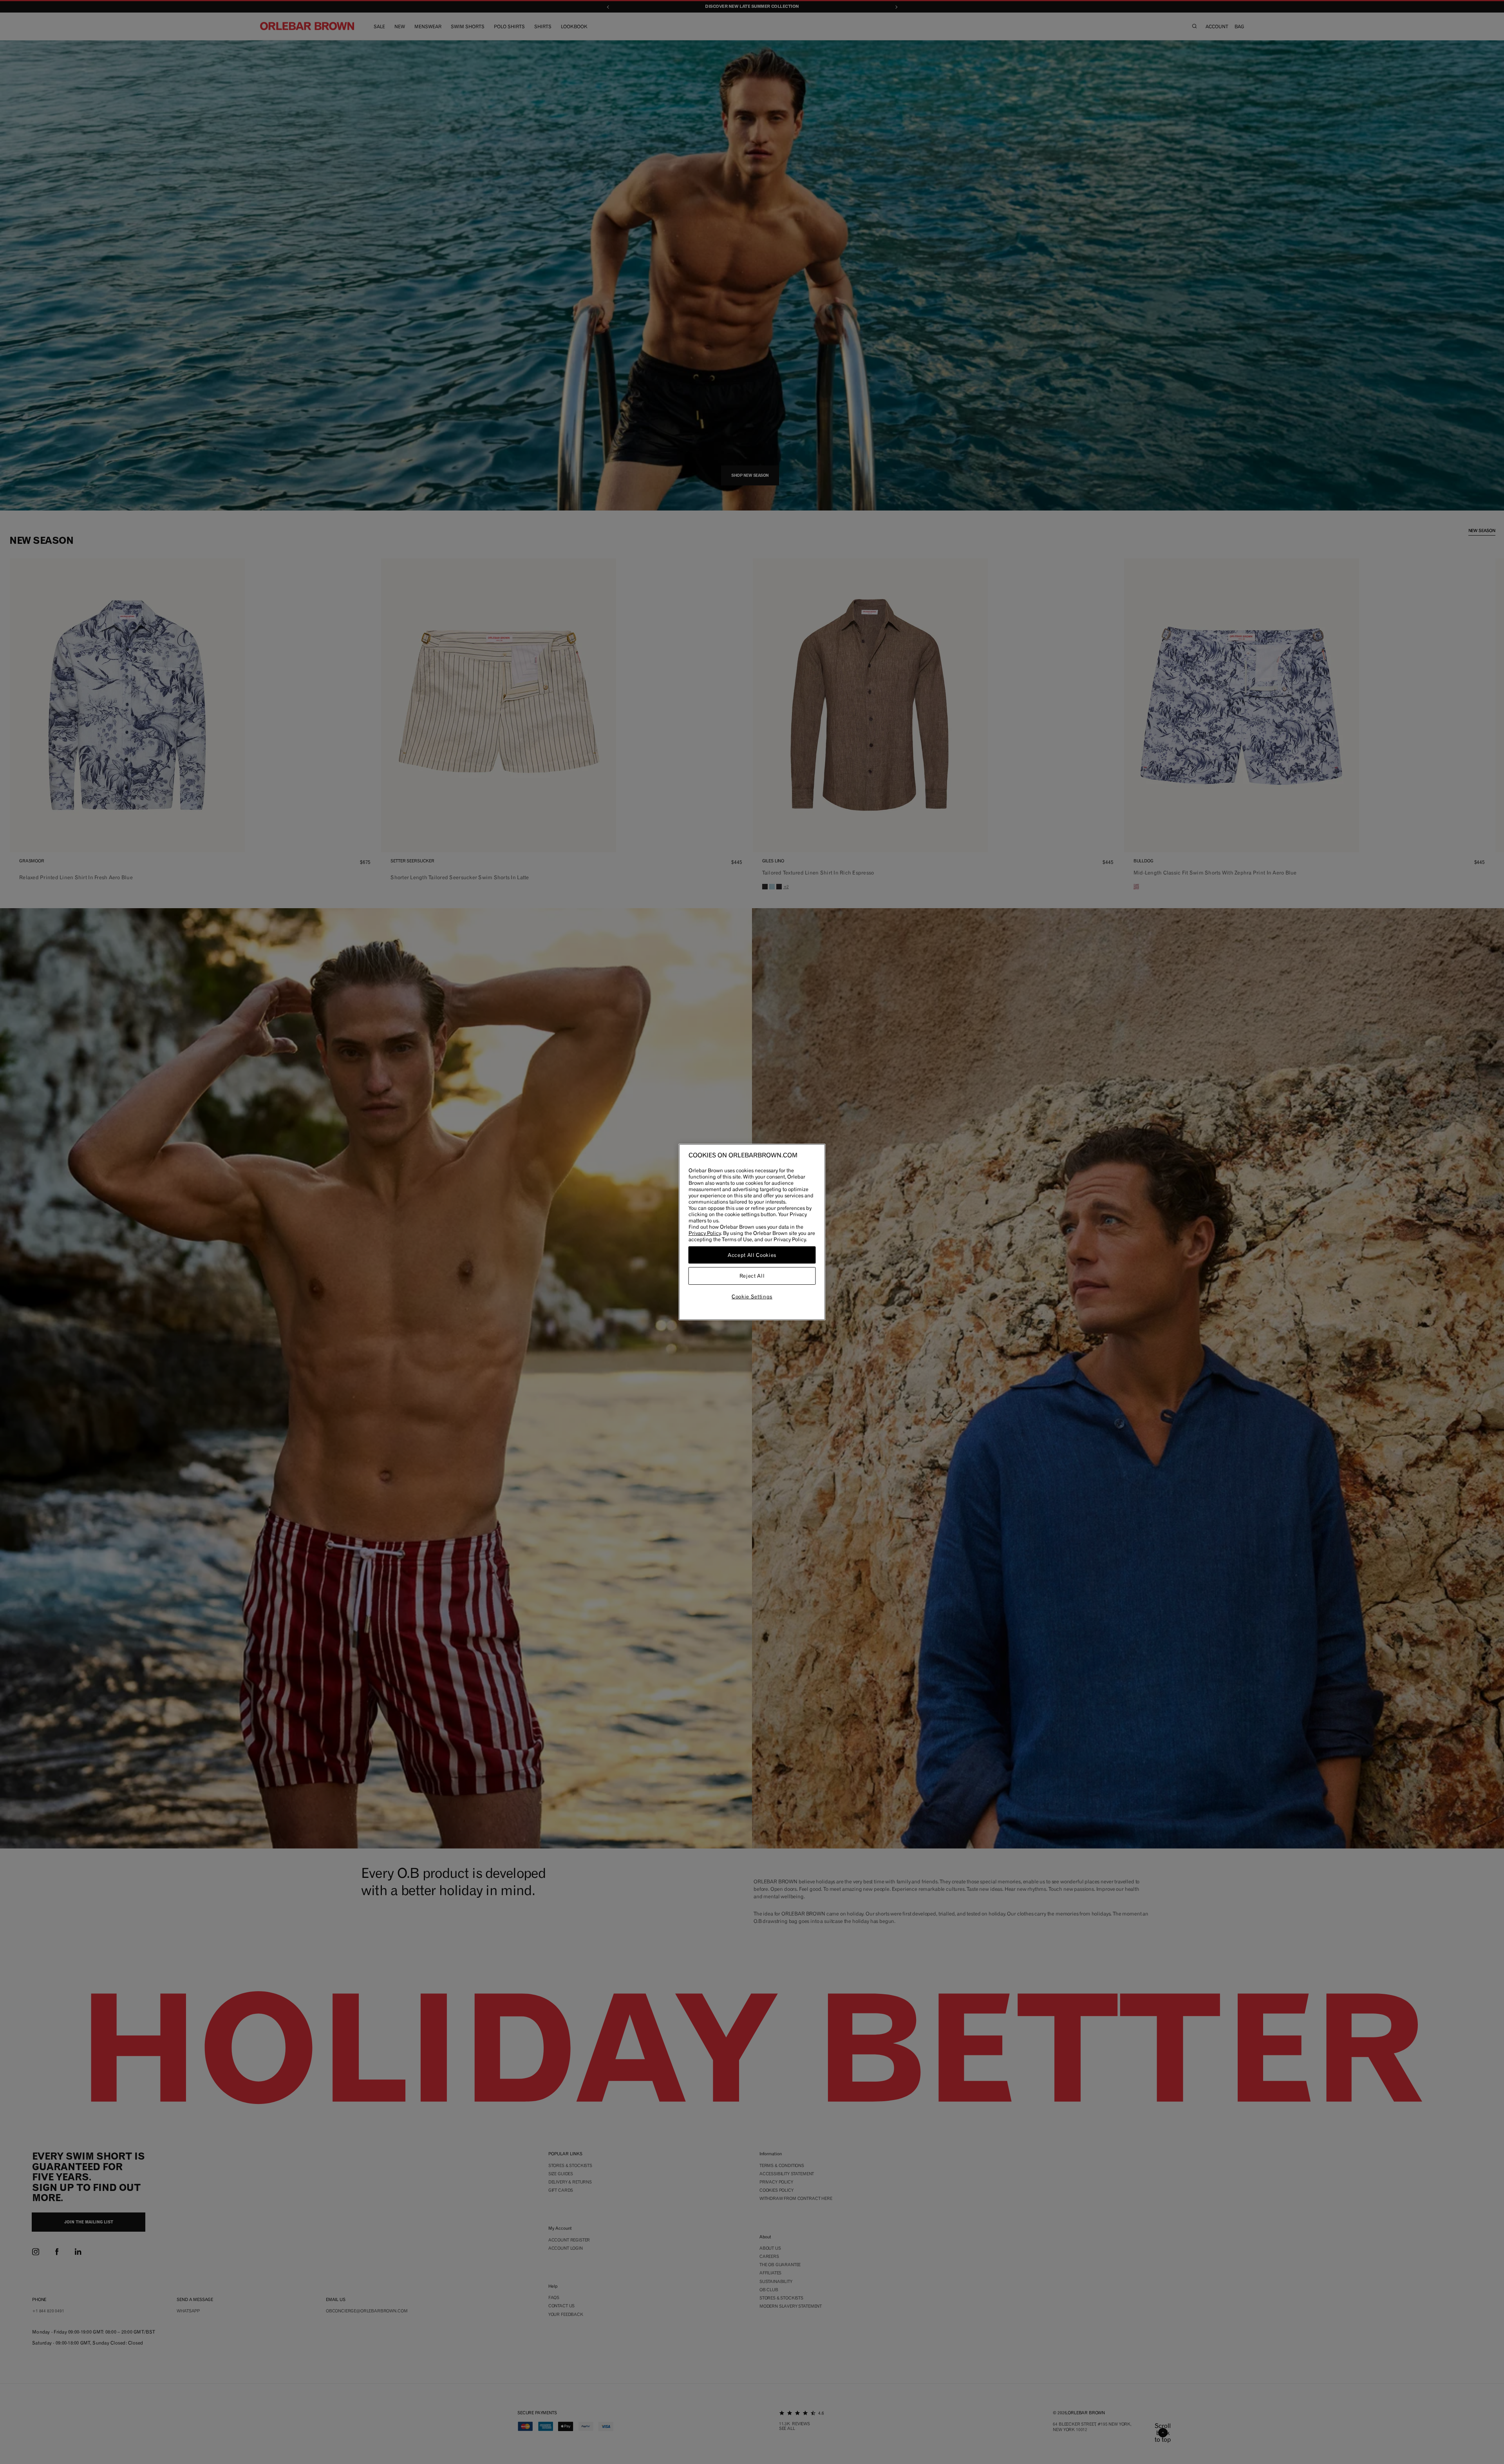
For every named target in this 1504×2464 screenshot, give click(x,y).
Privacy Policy (705, 1233)
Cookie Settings (752, 1296)
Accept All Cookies (752, 1255)
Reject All (752, 1276)
